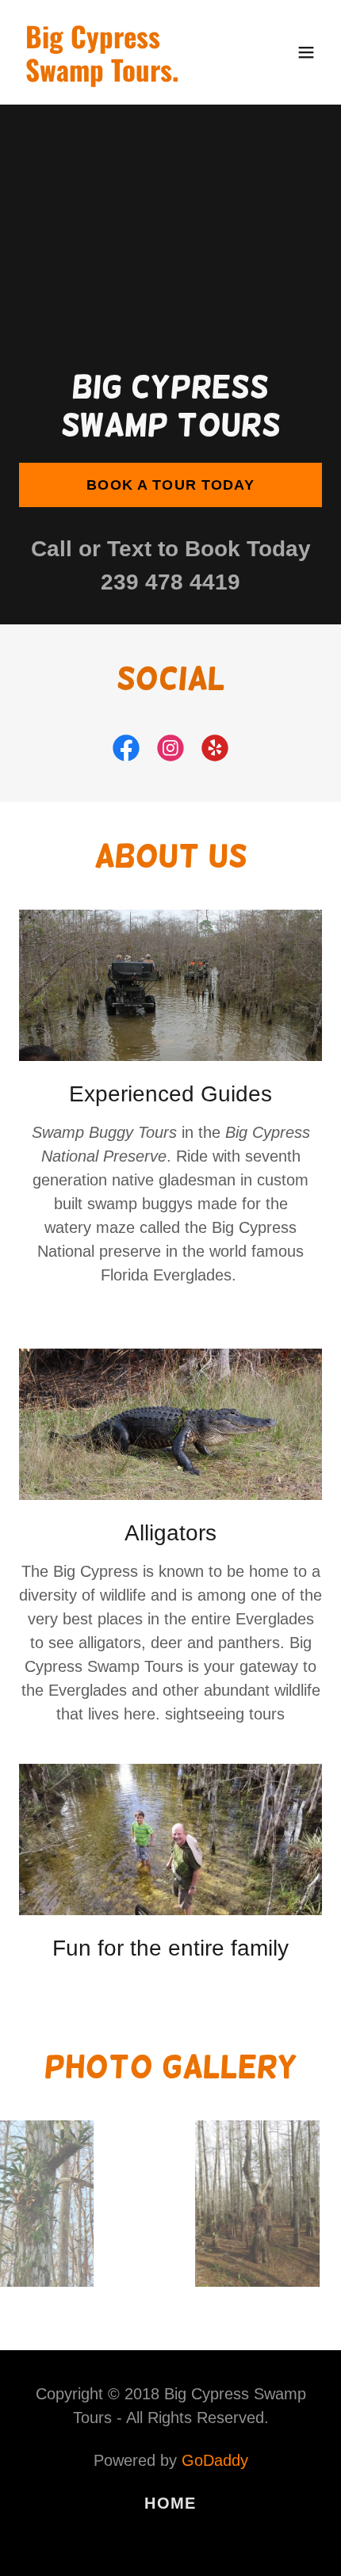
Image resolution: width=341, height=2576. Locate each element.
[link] (125, 76)
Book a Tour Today (170, 485)
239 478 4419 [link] (170, 582)
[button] (306, 52)
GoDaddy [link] (215, 2460)
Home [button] (170, 2503)
